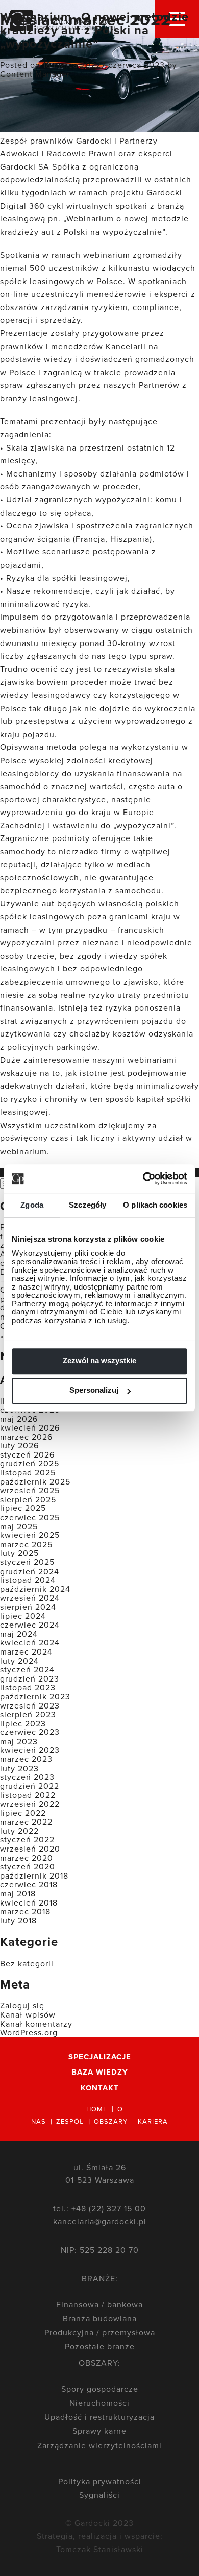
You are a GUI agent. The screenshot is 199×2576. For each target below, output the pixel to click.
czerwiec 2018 (29, 1884)
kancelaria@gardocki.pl (100, 2221)
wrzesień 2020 (30, 1849)
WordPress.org (29, 2032)
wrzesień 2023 (30, 1705)
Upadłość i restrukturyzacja (99, 2417)
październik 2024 (35, 1589)
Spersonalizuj (94, 1390)
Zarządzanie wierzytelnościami (99, 2445)
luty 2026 (19, 1445)
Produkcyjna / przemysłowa (100, 2332)
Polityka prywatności (100, 2481)
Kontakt (100, 2088)
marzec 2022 (26, 1822)
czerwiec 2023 (30, 1732)
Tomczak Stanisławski (100, 2549)
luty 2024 (19, 1661)
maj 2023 (19, 1741)
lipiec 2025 (23, 1508)
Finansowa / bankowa (99, 2304)
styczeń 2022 (27, 1839)
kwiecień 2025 (30, 1535)
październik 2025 (35, 1481)
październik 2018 (34, 1875)
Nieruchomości (99, 2403)
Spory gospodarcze (100, 2389)
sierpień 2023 (28, 1714)
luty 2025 (19, 1553)
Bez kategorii (27, 1963)
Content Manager (35, 74)
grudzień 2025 (30, 1463)
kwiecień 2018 (29, 1902)
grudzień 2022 (30, 1786)
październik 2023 (35, 1696)
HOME (97, 2109)
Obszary (111, 2121)
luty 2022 (19, 1831)
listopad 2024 (28, 1580)
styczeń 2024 (27, 1669)
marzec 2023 (26, 1759)
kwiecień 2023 (30, 1750)
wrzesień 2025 (30, 1490)
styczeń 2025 (27, 1562)
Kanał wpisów (28, 2014)
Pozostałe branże (100, 2346)
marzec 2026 (26, 1437)
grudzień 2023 (30, 1678)
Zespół (70, 2121)
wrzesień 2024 (30, 1598)
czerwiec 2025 (30, 1517)
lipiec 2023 (23, 1723)
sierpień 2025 (28, 1499)
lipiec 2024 (23, 1616)
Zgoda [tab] (32, 1205)
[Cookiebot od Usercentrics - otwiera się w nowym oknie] (158, 1179)
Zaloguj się (22, 2005)
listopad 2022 (28, 1795)
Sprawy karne (99, 2431)
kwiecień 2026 (30, 1427)
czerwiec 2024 (30, 1625)
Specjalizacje (100, 2057)
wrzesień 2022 (30, 1804)
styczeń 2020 (28, 1866)
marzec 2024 (26, 1651)
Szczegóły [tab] (88, 1205)
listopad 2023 (28, 1687)
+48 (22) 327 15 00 (109, 2208)
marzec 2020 (27, 1858)
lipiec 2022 (23, 1813)
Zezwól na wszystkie (99, 1361)
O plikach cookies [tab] (155, 1205)
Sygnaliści (99, 2495)
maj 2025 (19, 1526)
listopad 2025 (28, 1472)
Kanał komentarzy (36, 2024)
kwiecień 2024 (30, 1642)
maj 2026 (19, 1419)
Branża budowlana (100, 2318)
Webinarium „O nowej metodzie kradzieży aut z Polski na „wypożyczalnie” (94, 30)
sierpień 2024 (28, 1607)
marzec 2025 (26, 1544)
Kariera (153, 2121)
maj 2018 (18, 1893)
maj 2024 (19, 1634)
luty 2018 (18, 1920)
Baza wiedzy (100, 2072)
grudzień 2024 (30, 1571)
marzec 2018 (25, 1911)
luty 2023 (19, 1768)
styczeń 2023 (27, 1777)
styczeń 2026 (27, 1454)
